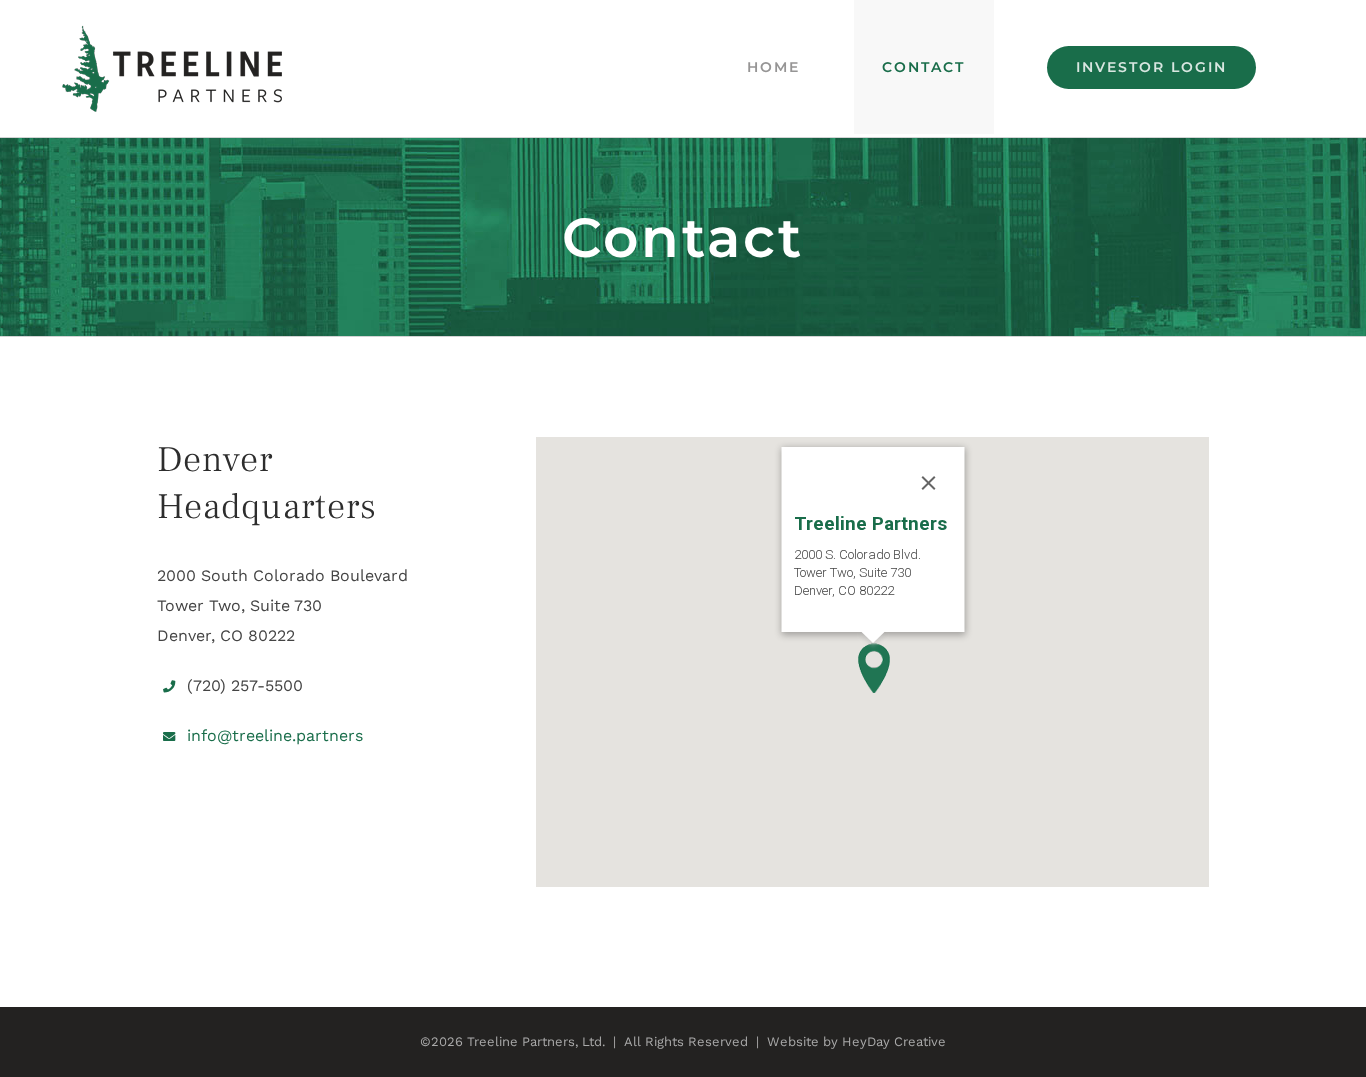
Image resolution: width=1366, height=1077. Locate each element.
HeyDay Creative (894, 1041)
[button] (873, 668)
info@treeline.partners (275, 735)
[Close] (928, 483)
